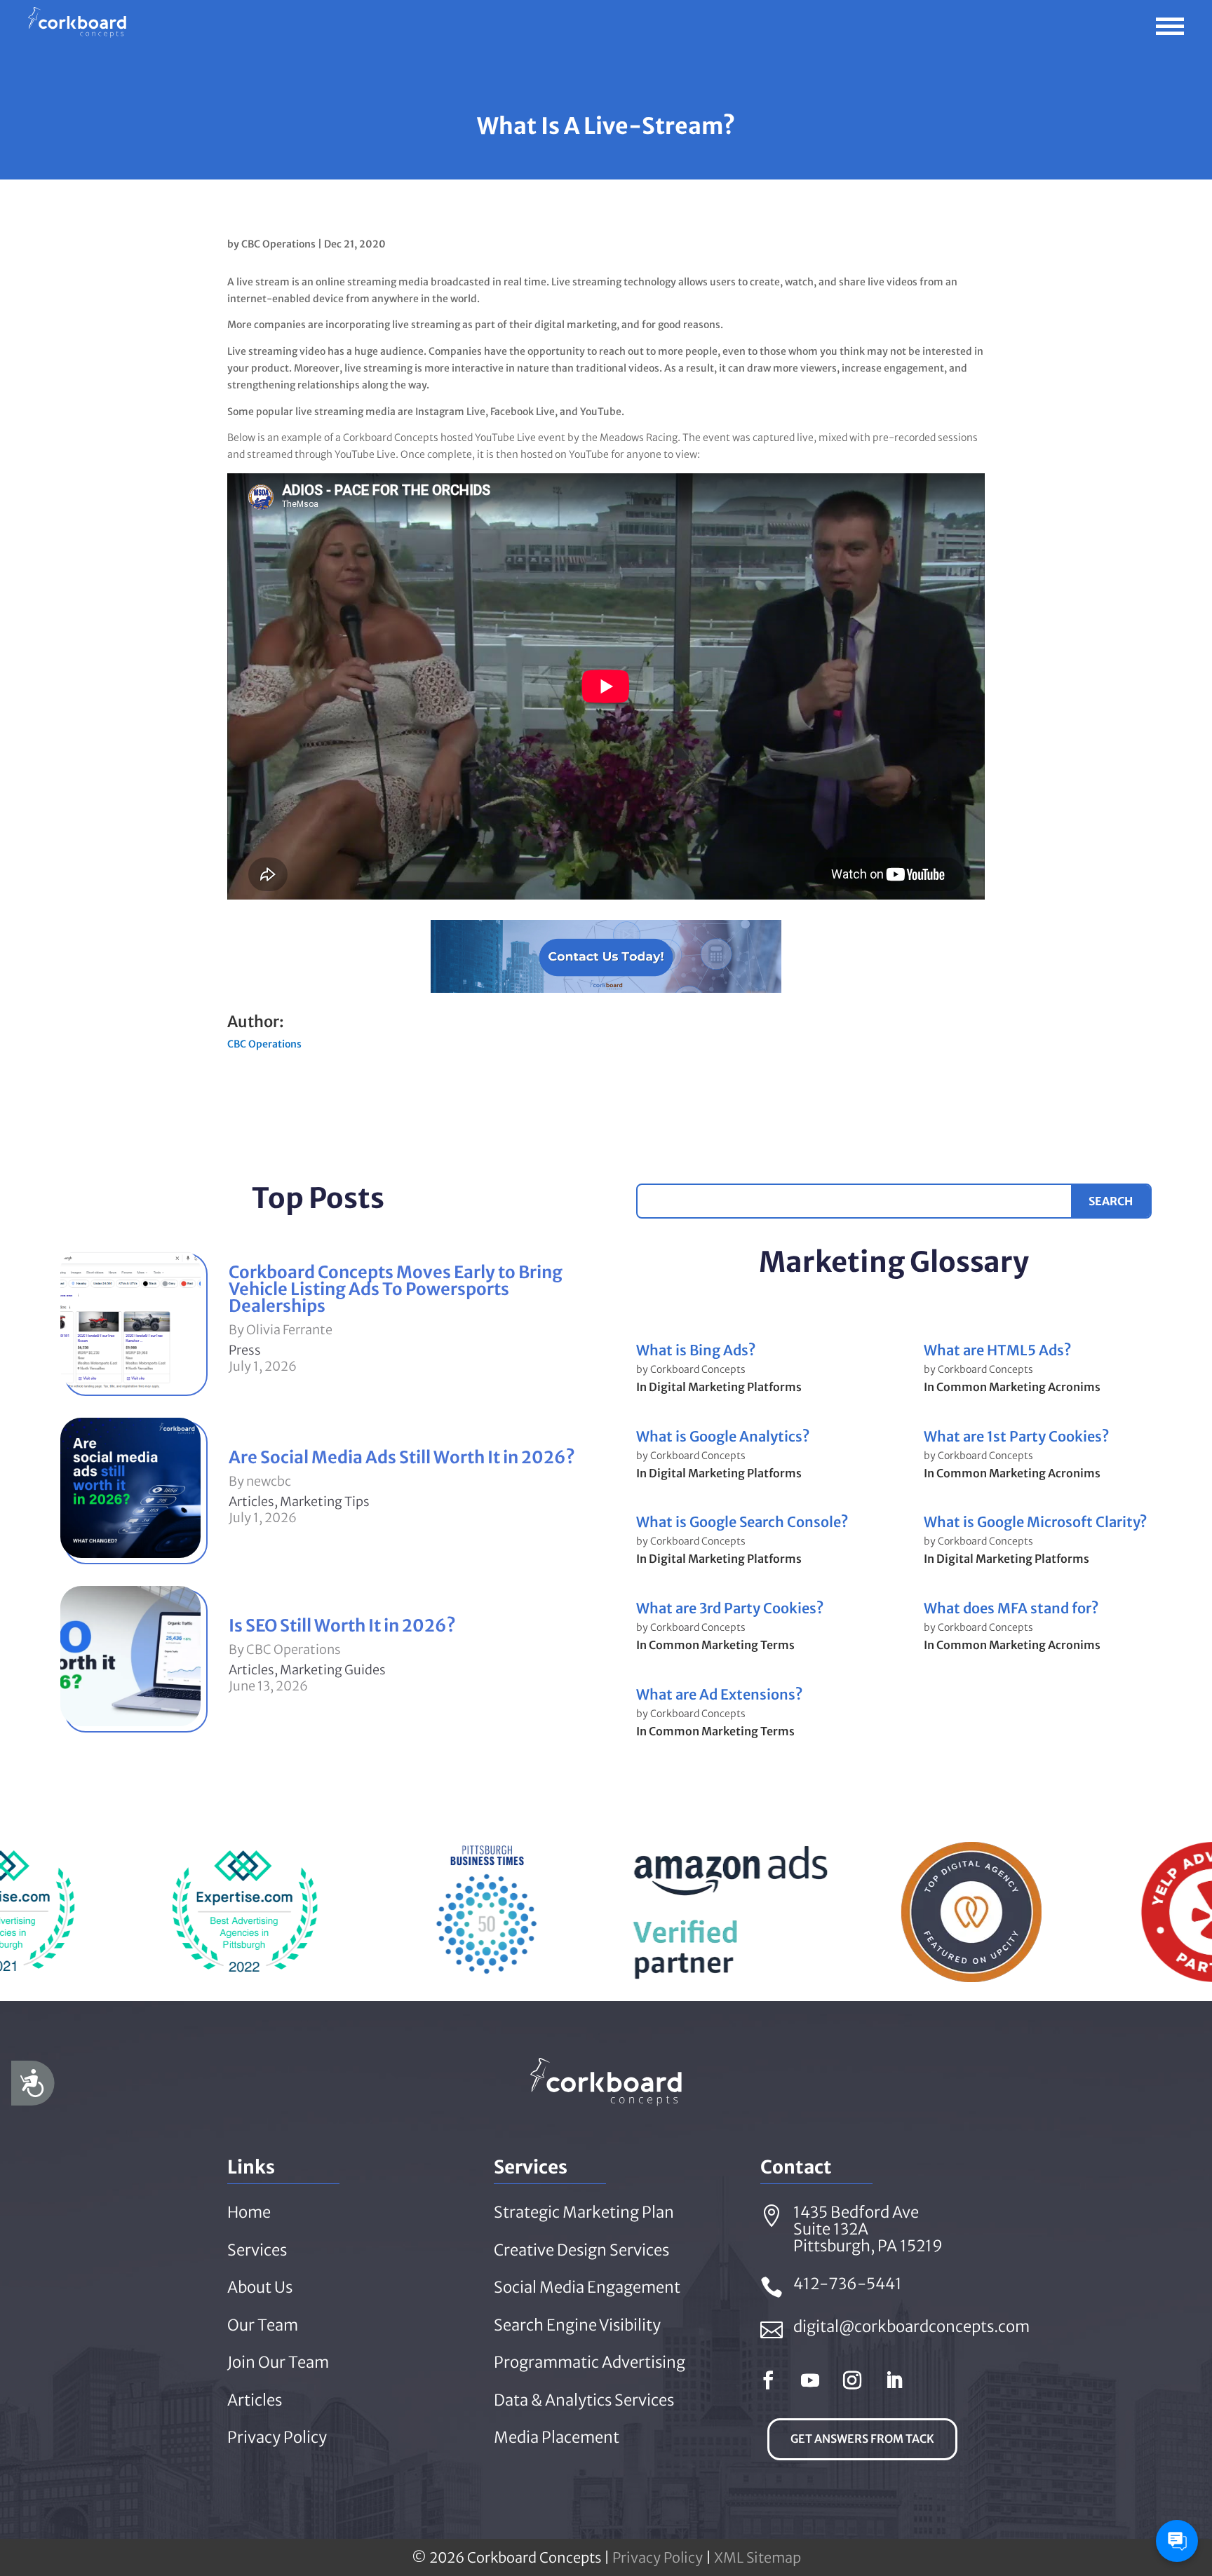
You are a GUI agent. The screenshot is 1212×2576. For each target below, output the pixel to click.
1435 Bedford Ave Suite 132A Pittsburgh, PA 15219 (868, 2229)
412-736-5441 (848, 2284)
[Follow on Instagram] (852, 2380)
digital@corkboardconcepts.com (911, 2326)
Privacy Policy (658, 2557)
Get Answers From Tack (862, 2439)
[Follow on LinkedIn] (894, 2380)
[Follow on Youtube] (810, 2380)
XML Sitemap (757, 2557)
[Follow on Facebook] (768, 2380)
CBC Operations (278, 244)
